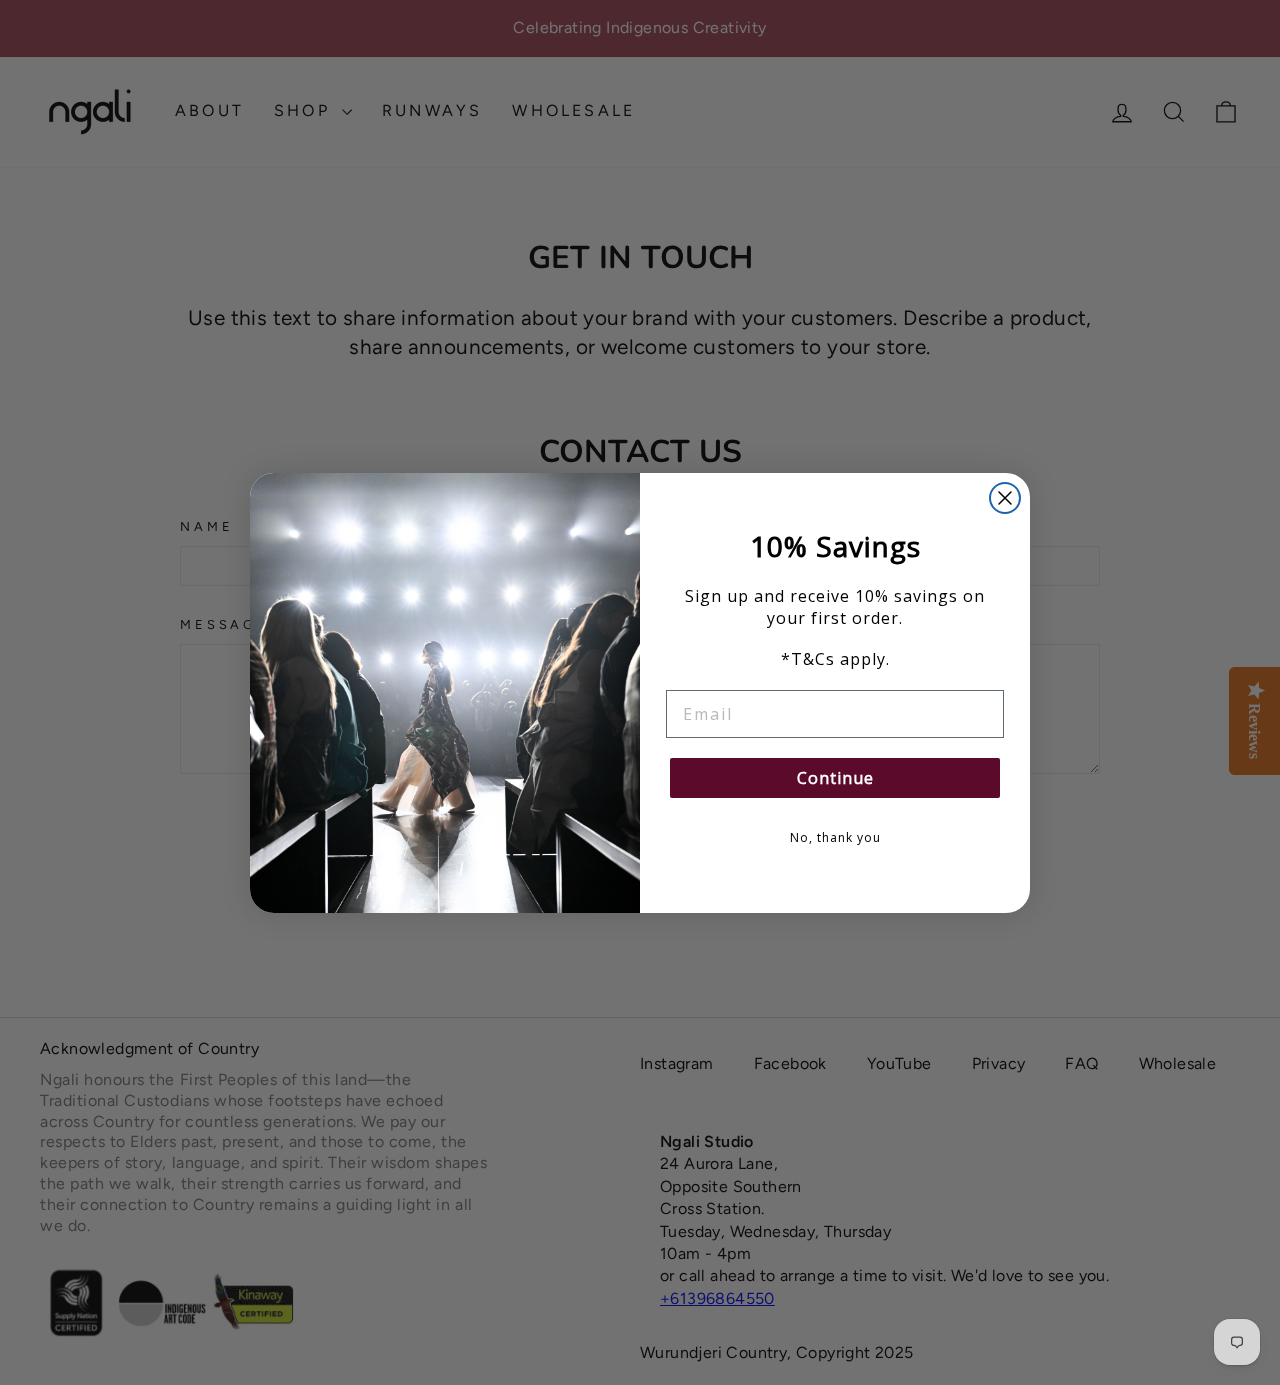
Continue (835, 778)
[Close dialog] (1005, 498)
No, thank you (835, 837)
